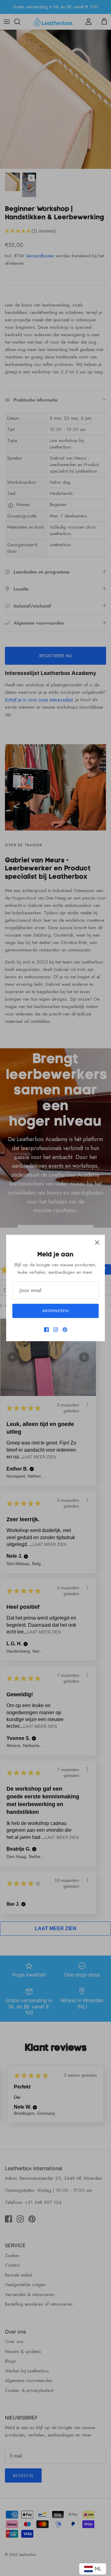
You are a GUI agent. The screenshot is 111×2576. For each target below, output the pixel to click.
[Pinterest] (65, 1330)
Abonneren (55, 1311)
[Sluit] (97, 1243)
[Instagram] (56, 1330)
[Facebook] (46, 1330)
